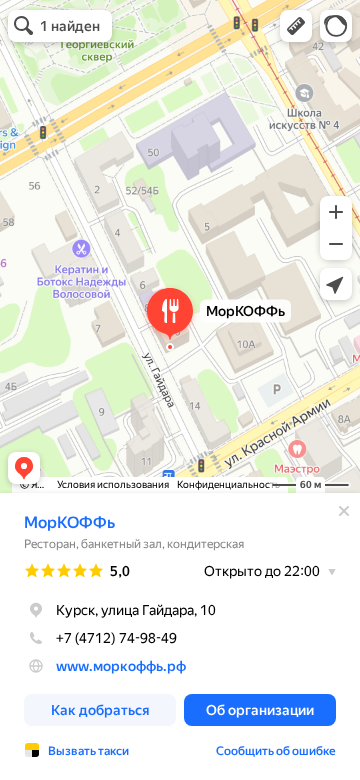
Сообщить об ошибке (276, 751)
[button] (296, 26)
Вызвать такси (88, 751)
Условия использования (113, 484)
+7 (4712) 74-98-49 (116, 638)
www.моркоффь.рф (121, 666)
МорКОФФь (69, 522)
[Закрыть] (344, 511)
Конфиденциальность (228, 484)
